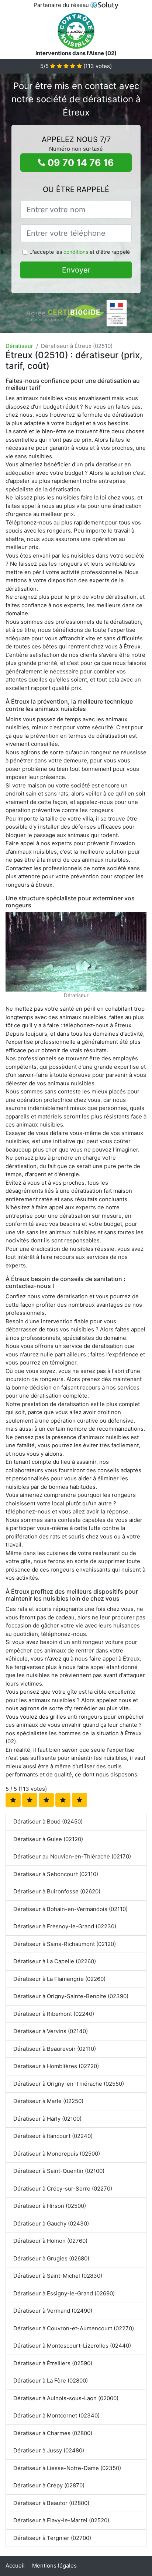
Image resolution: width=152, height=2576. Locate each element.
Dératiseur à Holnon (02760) (50, 2241)
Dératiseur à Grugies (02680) (51, 2258)
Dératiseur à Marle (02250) (48, 2101)
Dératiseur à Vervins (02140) (51, 2031)
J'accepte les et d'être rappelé (80, 252)
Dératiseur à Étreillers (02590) (53, 2363)
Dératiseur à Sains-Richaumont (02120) (65, 1944)
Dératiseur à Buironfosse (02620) (57, 1891)
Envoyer (76, 270)
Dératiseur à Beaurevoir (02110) (55, 2049)
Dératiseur (19, 346)
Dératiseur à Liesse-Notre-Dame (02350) (67, 2468)
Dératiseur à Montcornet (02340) (56, 2415)
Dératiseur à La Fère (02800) (51, 2381)
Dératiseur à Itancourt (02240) (53, 2136)
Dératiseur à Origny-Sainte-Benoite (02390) (71, 1996)
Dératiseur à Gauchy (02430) (51, 2223)
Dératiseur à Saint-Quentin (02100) (59, 2171)
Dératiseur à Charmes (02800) (53, 2433)
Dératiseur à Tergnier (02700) (52, 2538)
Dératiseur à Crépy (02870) (49, 2485)
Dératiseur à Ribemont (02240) (54, 2014)
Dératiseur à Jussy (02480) (49, 2450)
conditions (76, 252)
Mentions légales (54, 2566)
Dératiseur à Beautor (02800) (51, 2503)
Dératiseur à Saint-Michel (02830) (58, 2276)
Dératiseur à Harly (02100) (47, 2119)
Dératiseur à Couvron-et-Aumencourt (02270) (74, 2328)
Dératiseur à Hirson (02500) (50, 2206)
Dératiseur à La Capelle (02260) (55, 1961)
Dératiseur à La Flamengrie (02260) (59, 1979)
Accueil (15, 2566)
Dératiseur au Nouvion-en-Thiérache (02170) (72, 1856)
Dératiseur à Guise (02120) (48, 1839)
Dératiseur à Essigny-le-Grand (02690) (64, 2293)
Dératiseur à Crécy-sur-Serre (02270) (63, 2189)
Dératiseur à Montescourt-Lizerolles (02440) (72, 2346)
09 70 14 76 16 (80, 163)
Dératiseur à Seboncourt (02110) (56, 1874)
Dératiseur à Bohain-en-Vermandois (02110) (70, 1909)
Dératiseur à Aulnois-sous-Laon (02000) (66, 2398)
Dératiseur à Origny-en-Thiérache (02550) (69, 2084)
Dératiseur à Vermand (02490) (53, 2311)
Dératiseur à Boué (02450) (48, 1821)
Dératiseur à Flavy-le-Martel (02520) (61, 2520)
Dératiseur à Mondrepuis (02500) (57, 2154)
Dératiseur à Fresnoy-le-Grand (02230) (65, 1926)
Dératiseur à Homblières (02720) (56, 2066)
